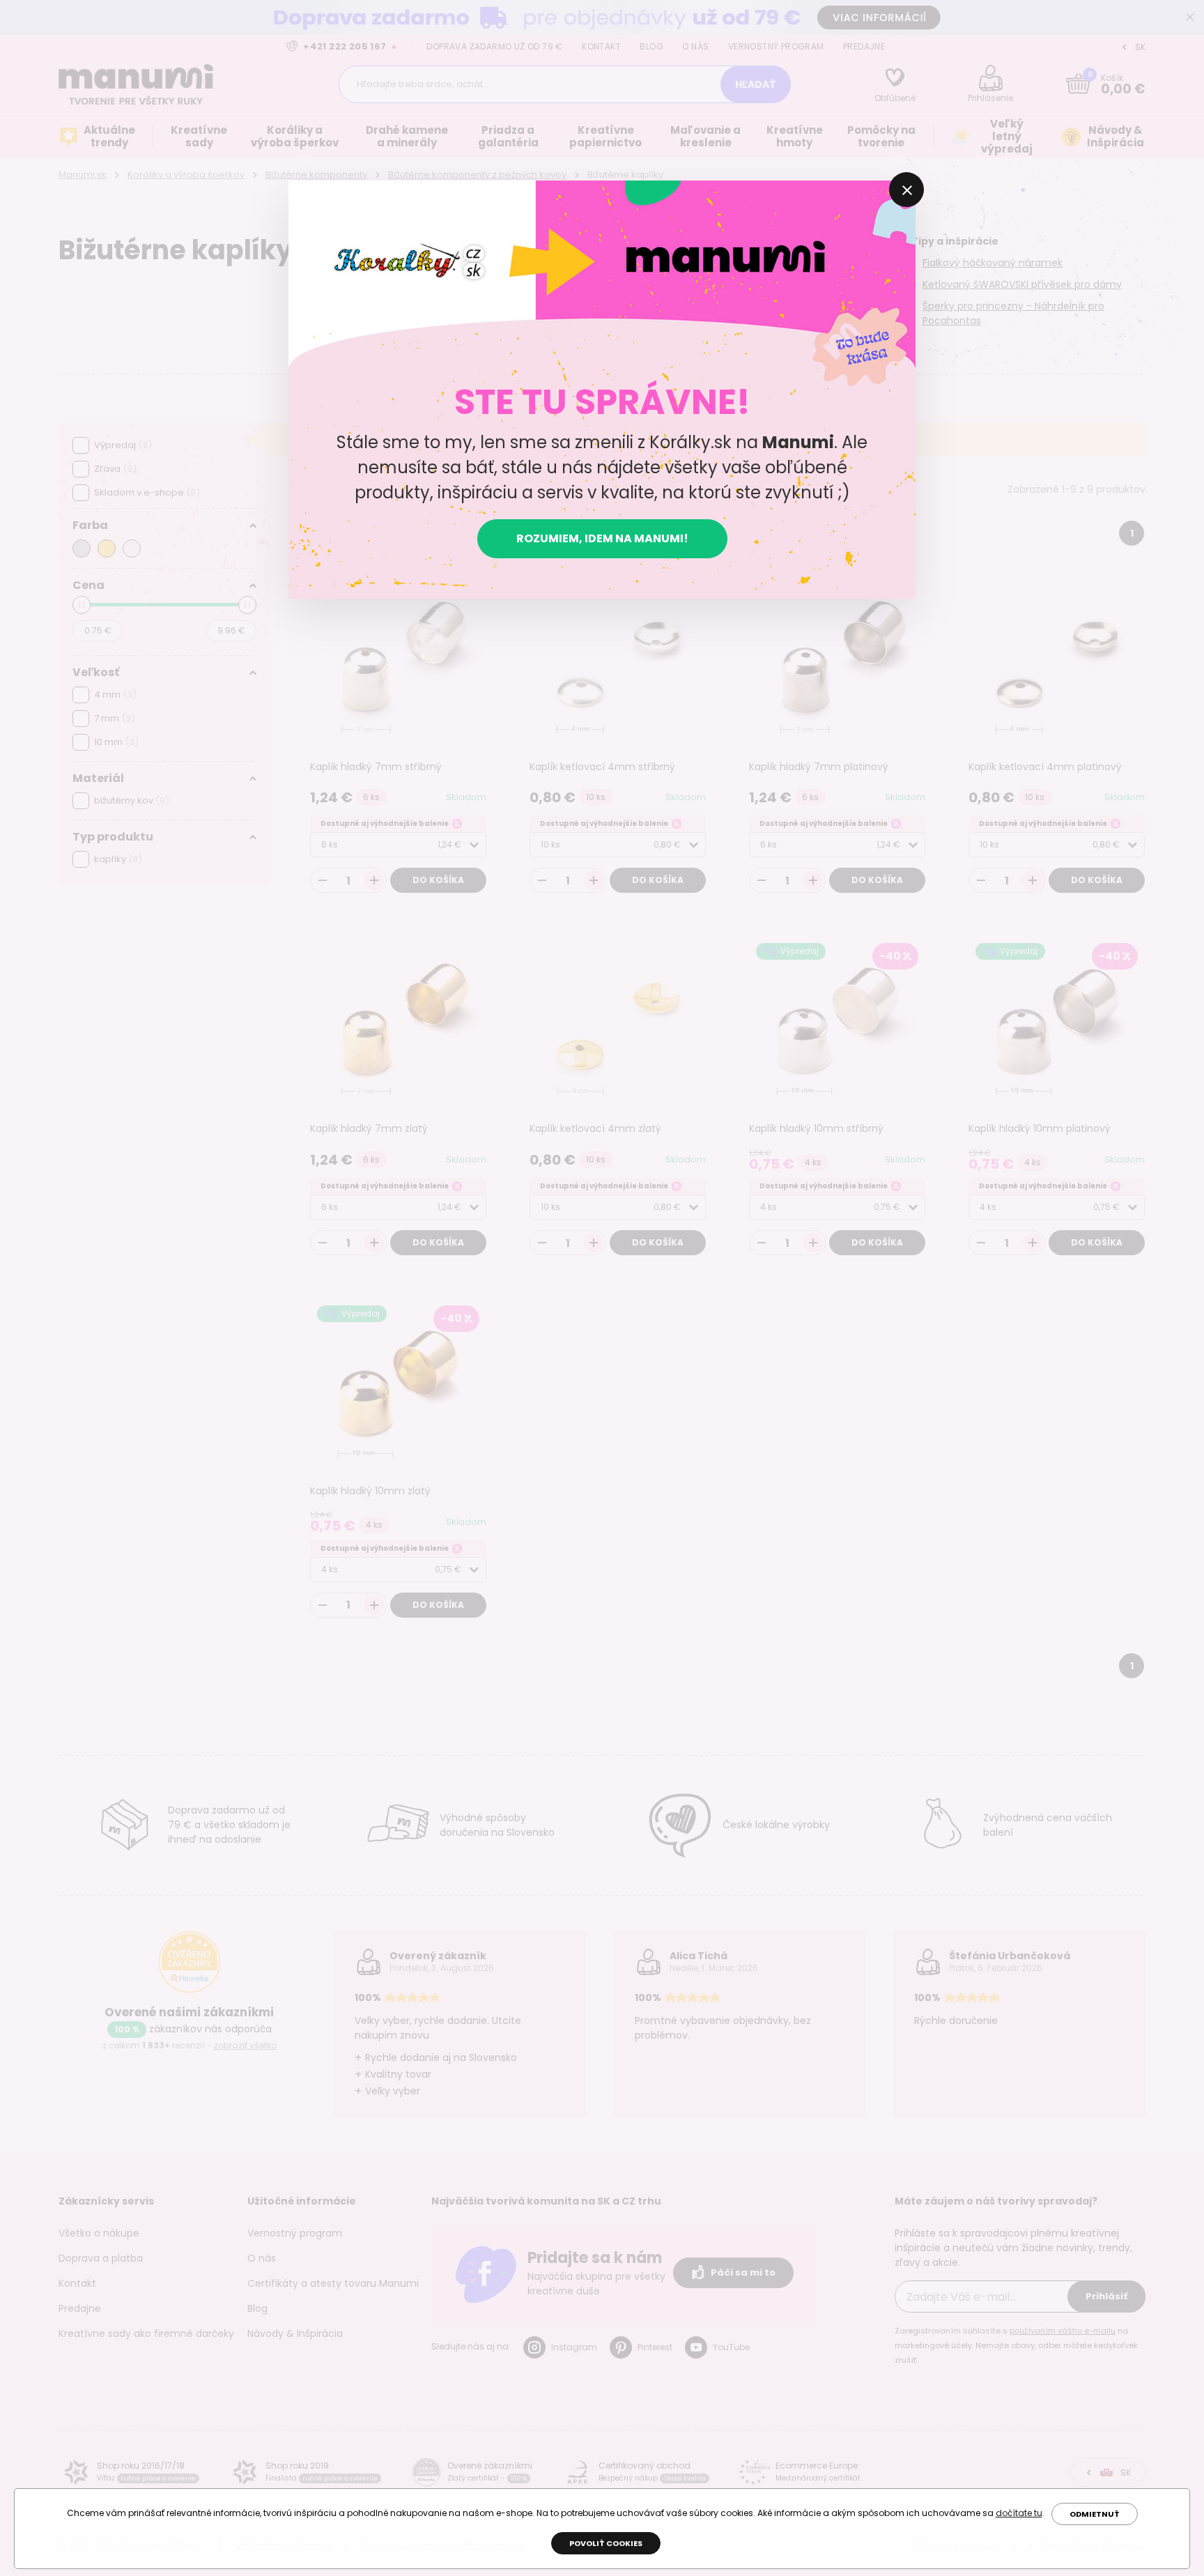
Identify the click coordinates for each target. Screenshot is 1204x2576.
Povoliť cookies (606, 2543)
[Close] (906, 190)
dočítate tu (1019, 2513)
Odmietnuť (1095, 2514)
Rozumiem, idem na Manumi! (602, 538)
